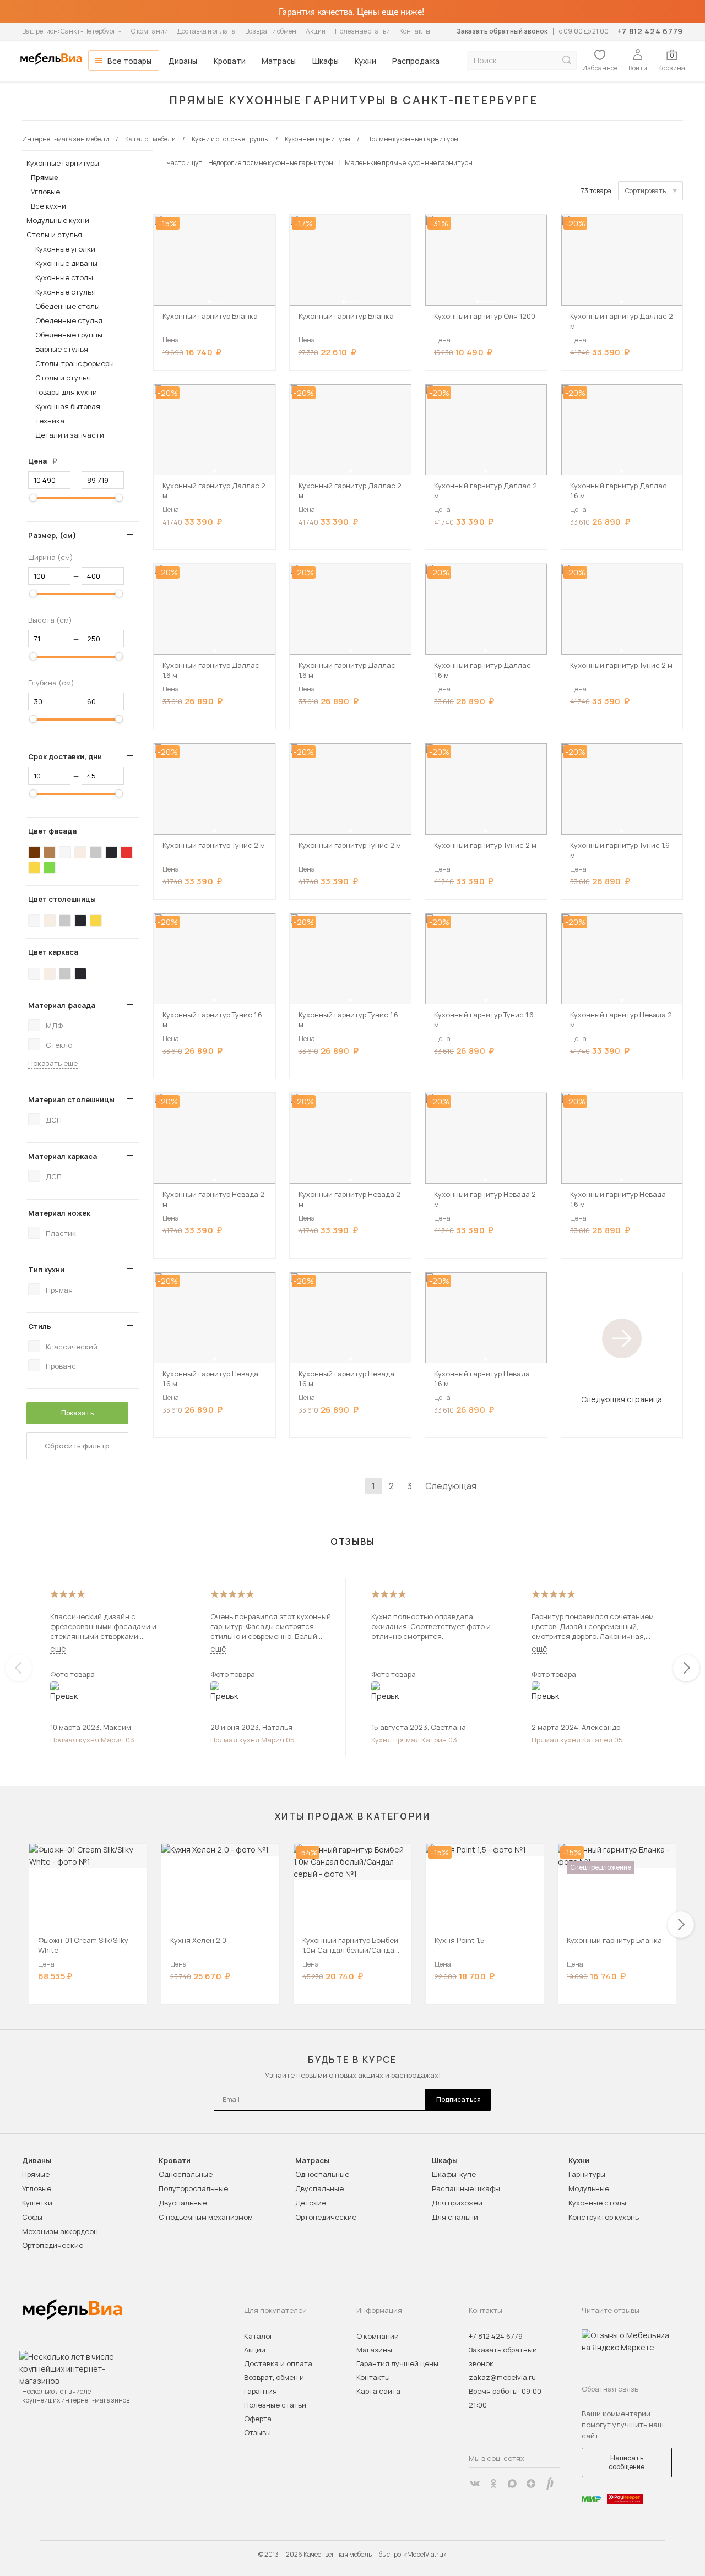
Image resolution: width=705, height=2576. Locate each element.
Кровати (230, 61)
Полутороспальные (193, 2188)
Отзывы (257, 2432)
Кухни (365, 61)
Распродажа (416, 61)
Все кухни (48, 206)
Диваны (183, 61)
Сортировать (646, 191)
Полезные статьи (362, 31)
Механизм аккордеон (60, 2231)
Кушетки (37, 2203)
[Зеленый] (50, 868)
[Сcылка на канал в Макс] (512, 2484)
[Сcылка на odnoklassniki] (493, 2484)
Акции (316, 31)
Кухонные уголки (65, 249)
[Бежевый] (80, 852)
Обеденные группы (69, 335)
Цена (47, 461)
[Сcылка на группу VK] (475, 2484)
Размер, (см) (52, 535)
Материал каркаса (63, 1156)
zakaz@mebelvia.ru (502, 2377)
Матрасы (279, 61)
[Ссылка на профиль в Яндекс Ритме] (550, 2484)
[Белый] (65, 852)
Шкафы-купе (454, 2174)
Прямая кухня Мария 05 (253, 1740)
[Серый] (96, 852)
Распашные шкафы (466, 2188)
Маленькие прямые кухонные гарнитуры (409, 163)
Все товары (129, 61)
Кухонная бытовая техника (68, 413)
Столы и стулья (54, 235)
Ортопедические (53, 2245)
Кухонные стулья (66, 292)
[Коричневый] (50, 852)
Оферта (258, 2419)
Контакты (415, 31)
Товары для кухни (66, 392)
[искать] (567, 60)
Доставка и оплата (207, 31)
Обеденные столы (67, 306)
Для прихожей (457, 2203)
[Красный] (127, 852)
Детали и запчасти (70, 435)
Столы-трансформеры (75, 363)
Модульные (589, 2188)
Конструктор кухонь (604, 2217)
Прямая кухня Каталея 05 (577, 1740)
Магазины (374, 2350)
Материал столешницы (71, 1099)
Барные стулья (62, 349)
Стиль (40, 1326)
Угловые (45, 192)
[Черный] (111, 852)
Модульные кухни (58, 220)
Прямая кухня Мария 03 (92, 1740)
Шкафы (326, 61)
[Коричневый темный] (34, 852)
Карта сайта (378, 2391)
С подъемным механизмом (206, 2217)
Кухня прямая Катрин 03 (414, 1740)
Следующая (451, 1486)
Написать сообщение (627, 2462)
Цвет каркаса (53, 952)
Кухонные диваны (66, 263)
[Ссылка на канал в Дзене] (531, 2484)
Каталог (259, 2336)
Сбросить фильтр (77, 1446)
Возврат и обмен (271, 31)
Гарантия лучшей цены (397, 2363)
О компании (150, 31)
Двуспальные (183, 2203)
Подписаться (459, 2100)
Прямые (45, 177)
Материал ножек (59, 1213)
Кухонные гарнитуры (63, 163)
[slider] (33, 498)
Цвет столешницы (62, 899)
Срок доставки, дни (65, 756)
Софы (32, 2217)
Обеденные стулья (69, 320)
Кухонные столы (64, 277)
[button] (209, 302)
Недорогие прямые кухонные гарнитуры (271, 163)
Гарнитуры (587, 2174)
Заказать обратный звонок (502, 31)
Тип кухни (46, 1270)
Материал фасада (62, 1005)
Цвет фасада (52, 831)
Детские (311, 2203)
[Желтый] (34, 868)
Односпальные (186, 2174)
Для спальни (455, 2217)
